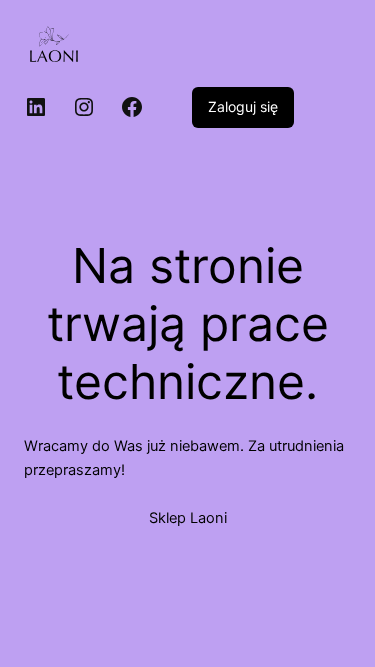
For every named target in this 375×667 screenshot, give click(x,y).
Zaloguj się (243, 106)
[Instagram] (84, 107)
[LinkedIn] (36, 107)
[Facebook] (132, 107)
